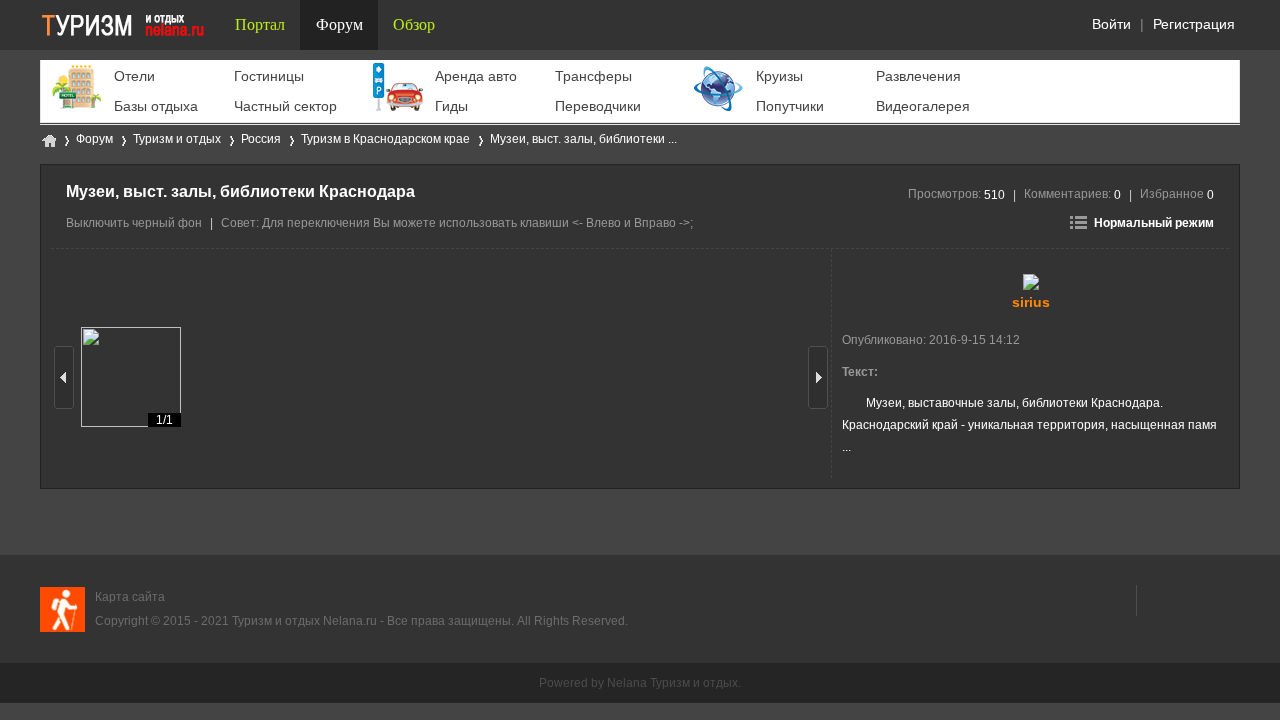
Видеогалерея (923, 106)
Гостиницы (269, 76)
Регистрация (1194, 24)
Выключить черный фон (134, 223)
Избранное (1177, 194)
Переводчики (598, 106)
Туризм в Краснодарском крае (385, 139)
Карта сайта (130, 597)
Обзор (414, 24)
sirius (1031, 302)
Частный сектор (285, 106)
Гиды (451, 106)
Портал (260, 24)
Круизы (779, 76)
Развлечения (918, 76)
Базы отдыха (156, 106)
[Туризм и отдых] (130, 25)
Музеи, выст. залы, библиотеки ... (583, 139)
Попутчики (790, 106)
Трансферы (593, 76)
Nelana (627, 683)
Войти (1111, 24)
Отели (134, 76)
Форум (339, 24)
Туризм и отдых (48, 139)
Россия (261, 139)
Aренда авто (476, 76)
